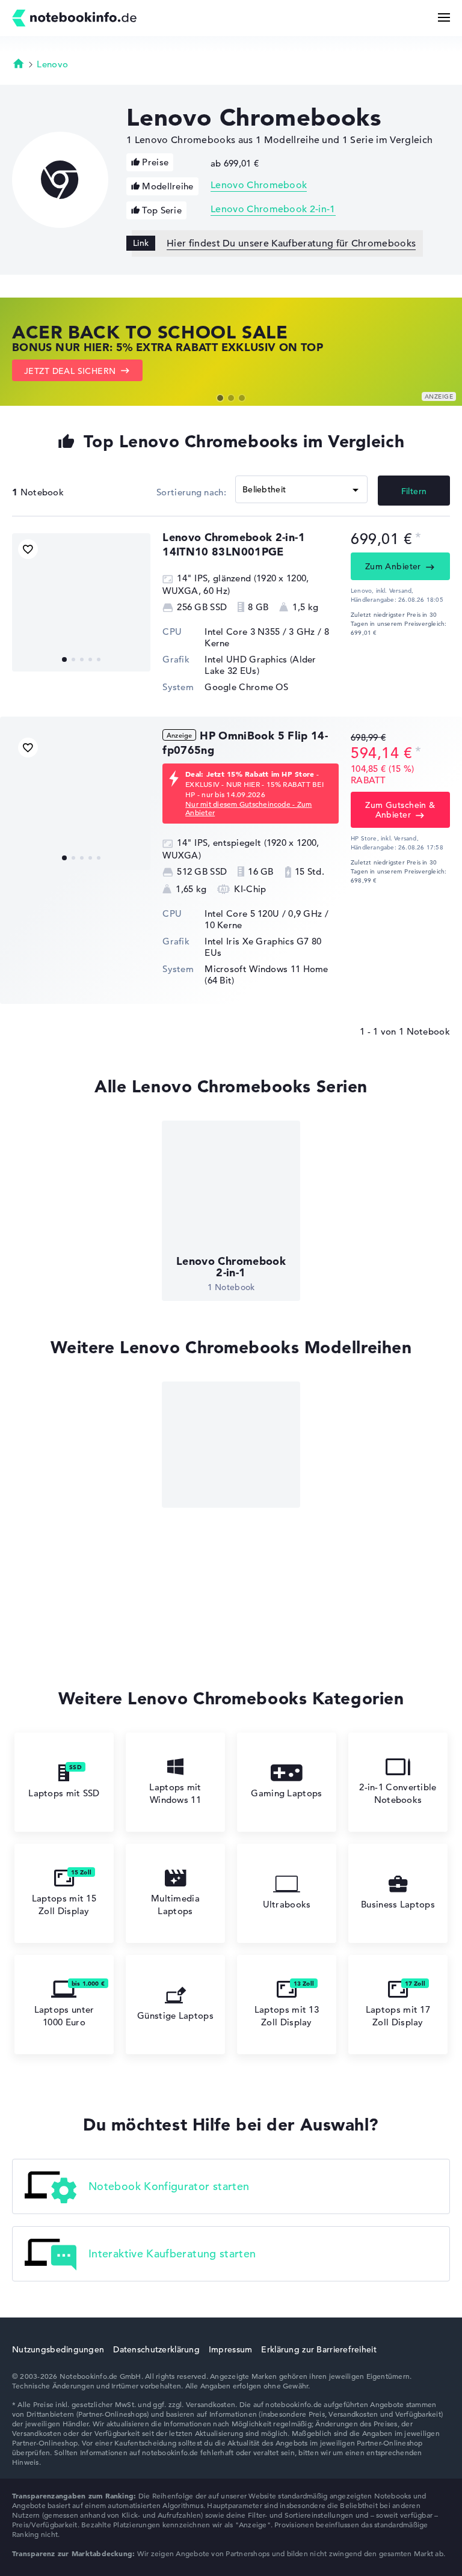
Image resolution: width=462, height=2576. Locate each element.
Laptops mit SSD (64, 1793)
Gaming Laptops (286, 1793)
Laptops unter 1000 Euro (64, 2016)
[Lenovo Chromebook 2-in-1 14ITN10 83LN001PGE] (81, 602)
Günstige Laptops (175, 2015)
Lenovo (52, 64)
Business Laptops (398, 1904)
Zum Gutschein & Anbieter (400, 810)
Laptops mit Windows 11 (175, 1793)
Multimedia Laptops (175, 1904)
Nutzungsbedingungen (58, 2349)
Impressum (231, 2349)
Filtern (414, 491)
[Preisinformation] (418, 538)
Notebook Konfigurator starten (169, 2186)
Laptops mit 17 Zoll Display (398, 2016)
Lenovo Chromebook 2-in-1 (273, 209)
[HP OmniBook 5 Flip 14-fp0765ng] (81, 801)
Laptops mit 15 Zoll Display (64, 1904)
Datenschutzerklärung (156, 2349)
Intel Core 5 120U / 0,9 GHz (263, 913)
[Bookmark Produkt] (28, 549)
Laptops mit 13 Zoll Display (287, 2016)
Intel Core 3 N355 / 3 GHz (260, 632)
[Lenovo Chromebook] (231, 1445)
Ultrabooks (287, 1904)
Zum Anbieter (393, 566)
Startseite (19, 63)
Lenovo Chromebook (259, 185)
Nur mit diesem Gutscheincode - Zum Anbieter (248, 808)
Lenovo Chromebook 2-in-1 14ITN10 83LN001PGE (234, 544)
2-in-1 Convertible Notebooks (398, 1793)
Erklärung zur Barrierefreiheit (319, 2349)
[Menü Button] (444, 17)
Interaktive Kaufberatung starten (172, 2253)
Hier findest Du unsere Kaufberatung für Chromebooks (291, 243)
